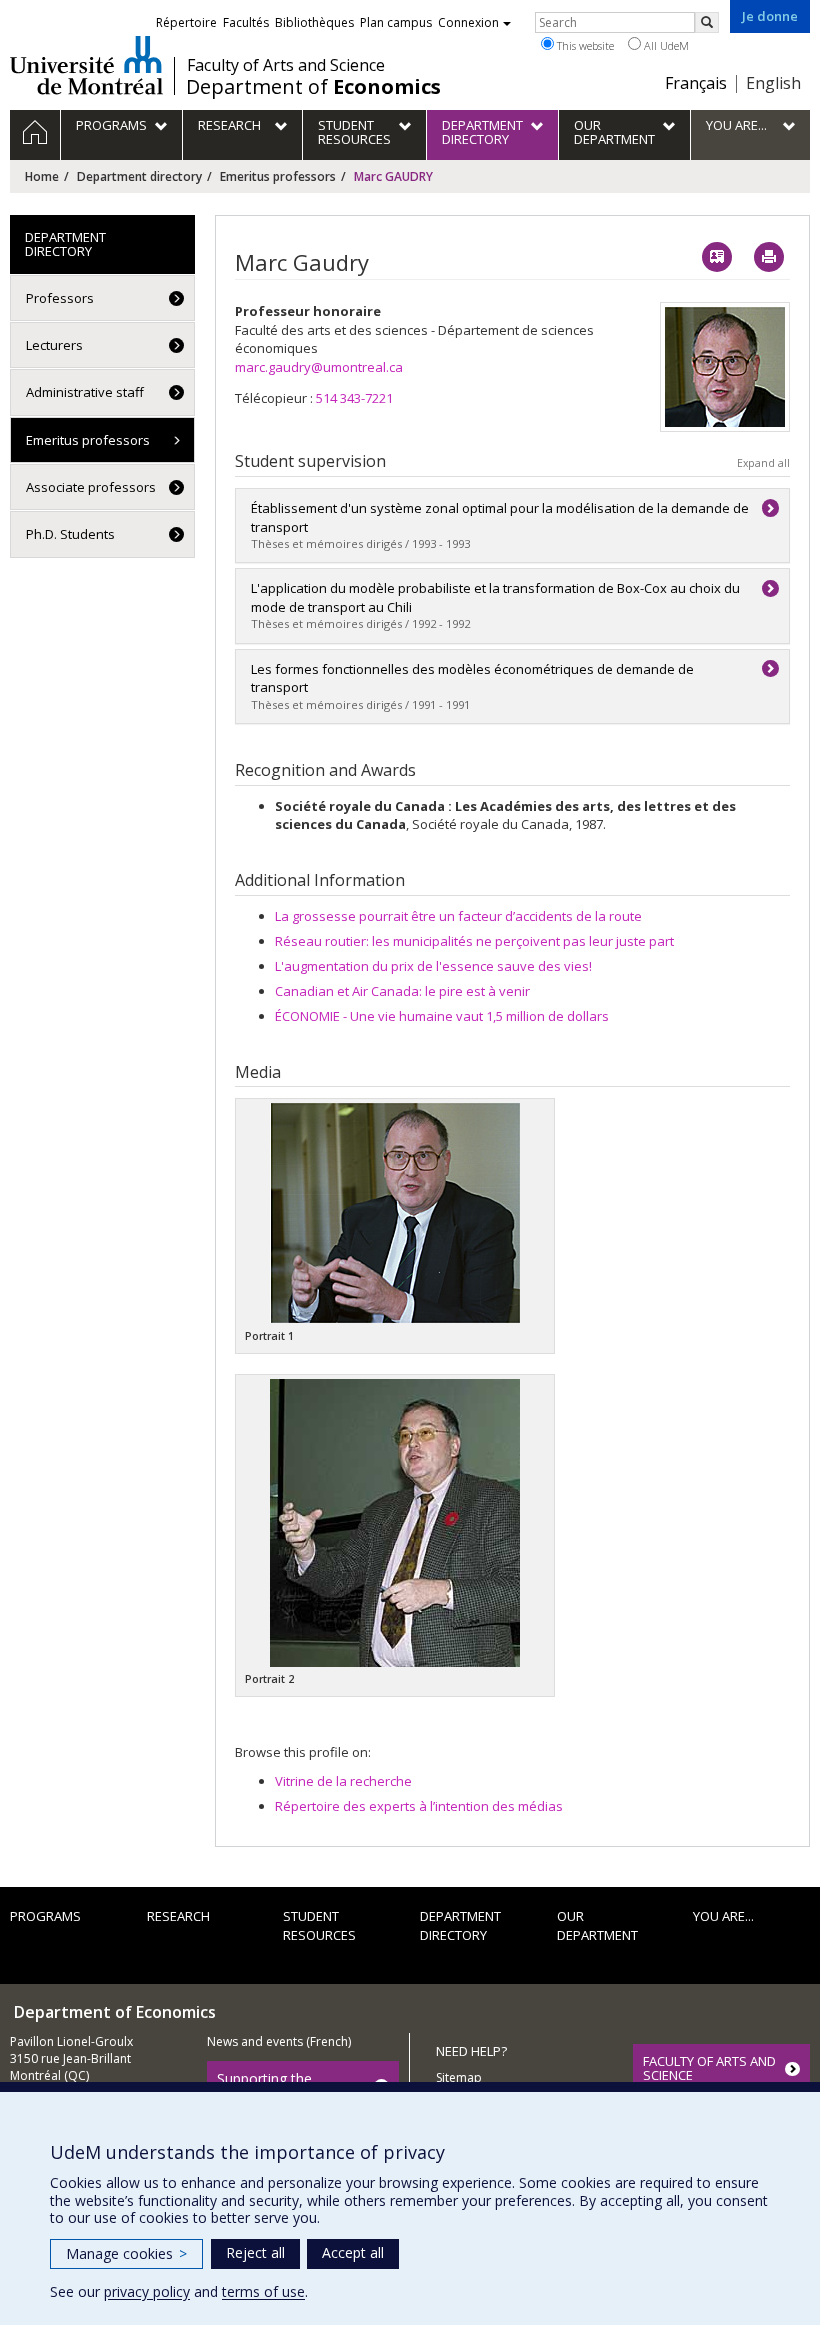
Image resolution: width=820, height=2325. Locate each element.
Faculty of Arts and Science (286, 65)
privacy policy (147, 2291)
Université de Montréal (86, 65)
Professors (60, 298)
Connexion (468, 22)
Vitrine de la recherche (343, 1781)
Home (42, 176)
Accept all (353, 2252)
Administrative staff (85, 392)
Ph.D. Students (70, 534)
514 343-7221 (354, 398)
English (773, 83)
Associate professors (91, 487)
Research (178, 1916)
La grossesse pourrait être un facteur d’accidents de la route (458, 916)
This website (584, 45)
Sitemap (459, 2077)
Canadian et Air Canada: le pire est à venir (402, 991)
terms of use (263, 2291)
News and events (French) (279, 2041)
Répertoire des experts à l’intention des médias (419, 1806)
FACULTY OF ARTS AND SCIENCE (709, 2068)
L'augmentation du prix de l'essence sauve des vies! (433, 966)
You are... (723, 1916)
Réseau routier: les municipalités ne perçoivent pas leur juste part (474, 941)
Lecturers (54, 345)
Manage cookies (126, 2253)
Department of (313, 87)
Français (696, 83)
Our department (597, 1925)
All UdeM (665, 45)
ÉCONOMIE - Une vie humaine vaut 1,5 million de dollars (442, 1016)
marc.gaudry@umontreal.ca (319, 367)
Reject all (255, 2252)
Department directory (139, 176)
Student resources (319, 1925)
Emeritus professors (278, 176)
